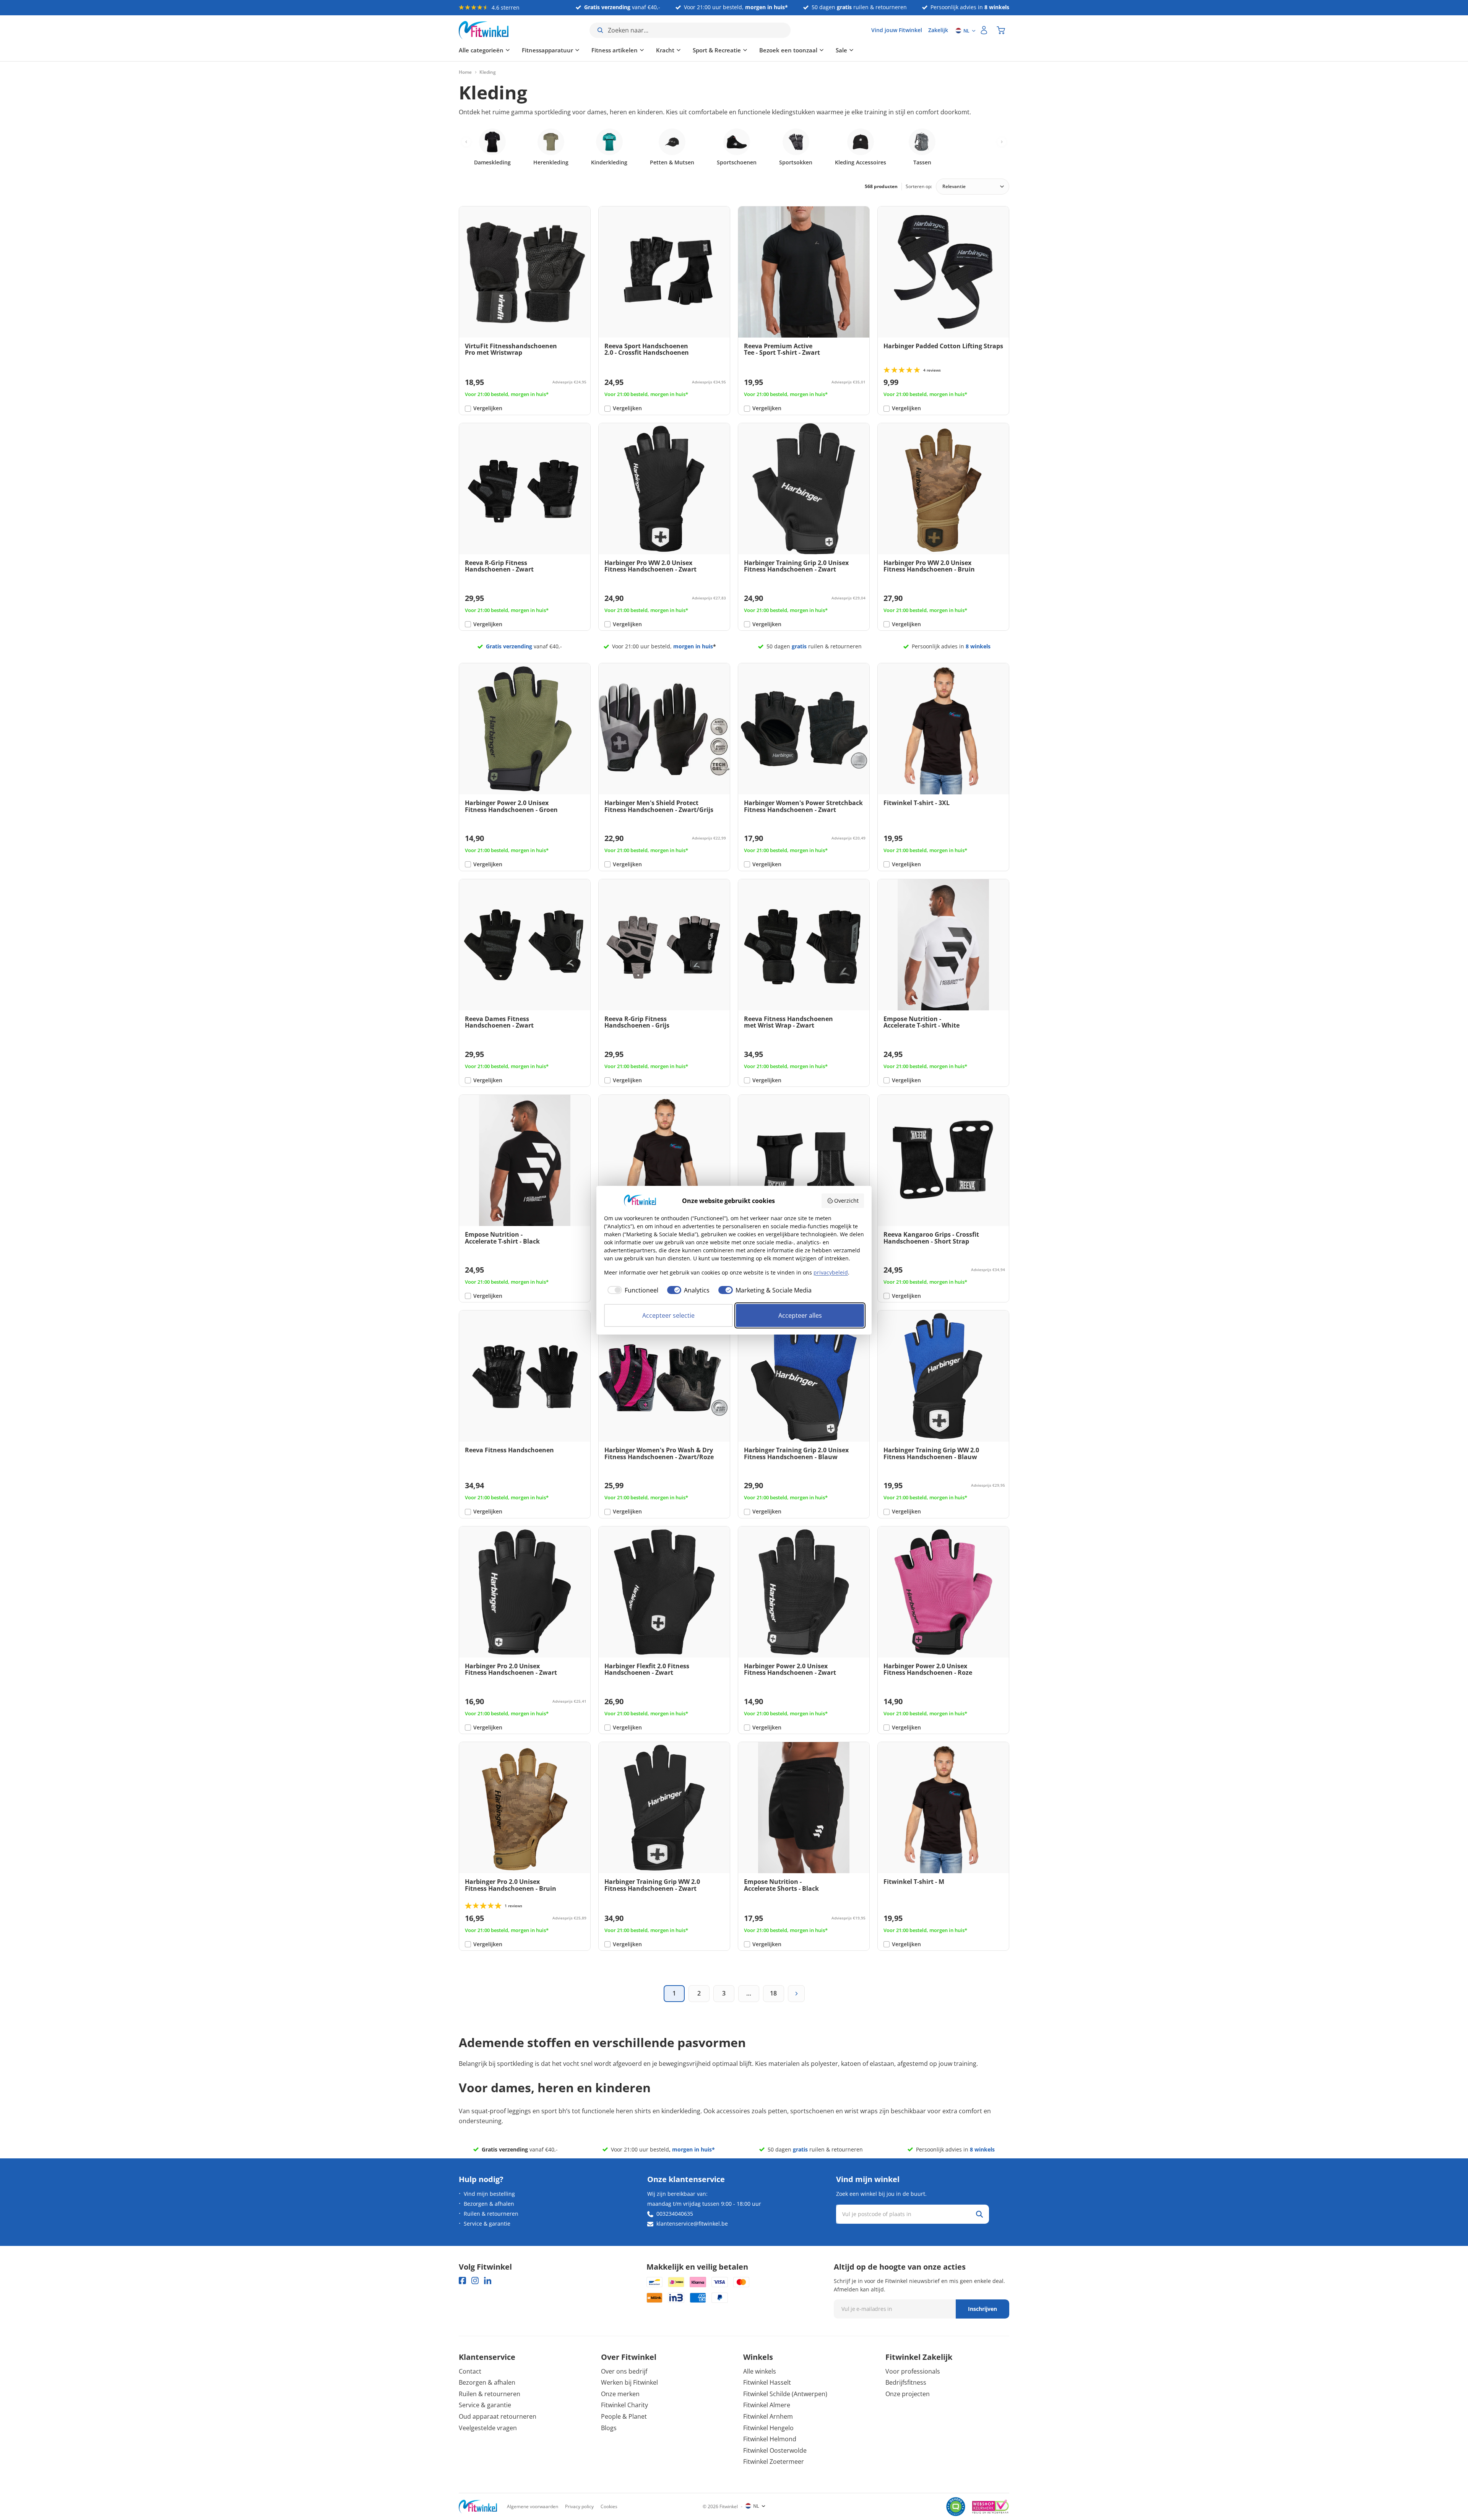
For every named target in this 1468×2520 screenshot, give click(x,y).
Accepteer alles (800, 1315)
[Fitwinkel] (478, 2507)
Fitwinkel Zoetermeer (774, 2462)
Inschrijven (982, 2309)
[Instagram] (475, 2281)
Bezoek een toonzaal (788, 50)
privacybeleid (831, 1272)
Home (465, 72)
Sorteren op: (919, 186)
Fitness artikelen (615, 50)
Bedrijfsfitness (906, 2382)
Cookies (609, 2506)
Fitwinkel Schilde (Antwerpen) (785, 2394)
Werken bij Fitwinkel (629, 2382)
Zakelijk (938, 30)
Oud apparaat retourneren (498, 2416)
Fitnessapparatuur (547, 50)
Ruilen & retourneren (491, 2214)
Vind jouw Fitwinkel (897, 30)
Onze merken (620, 2394)
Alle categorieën (481, 50)
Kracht (665, 50)
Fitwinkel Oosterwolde (775, 2450)
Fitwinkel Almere (767, 2405)
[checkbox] (631, 1290)
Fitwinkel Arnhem (768, 2416)
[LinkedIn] (488, 2281)
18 (773, 1993)
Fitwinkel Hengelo (768, 2428)
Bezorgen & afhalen (489, 2204)
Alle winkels (760, 2371)
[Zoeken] (979, 2214)
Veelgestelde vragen (488, 2428)
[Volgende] (796, 1994)
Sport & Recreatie (717, 50)
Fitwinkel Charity (624, 2405)
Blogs (609, 2428)
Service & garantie (487, 2224)
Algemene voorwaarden (533, 2506)
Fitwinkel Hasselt (767, 2382)
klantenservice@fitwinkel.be (692, 2224)
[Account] (984, 30)
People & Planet (624, 2416)
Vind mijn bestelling (489, 2194)
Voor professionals (913, 2371)
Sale (841, 50)
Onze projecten (908, 2394)
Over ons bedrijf (624, 2371)
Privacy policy (579, 2506)
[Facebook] (462, 2281)
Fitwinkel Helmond (770, 2439)
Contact (470, 2371)
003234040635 (675, 2214)
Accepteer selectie (668, 1315)
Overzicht (846, 1201)
